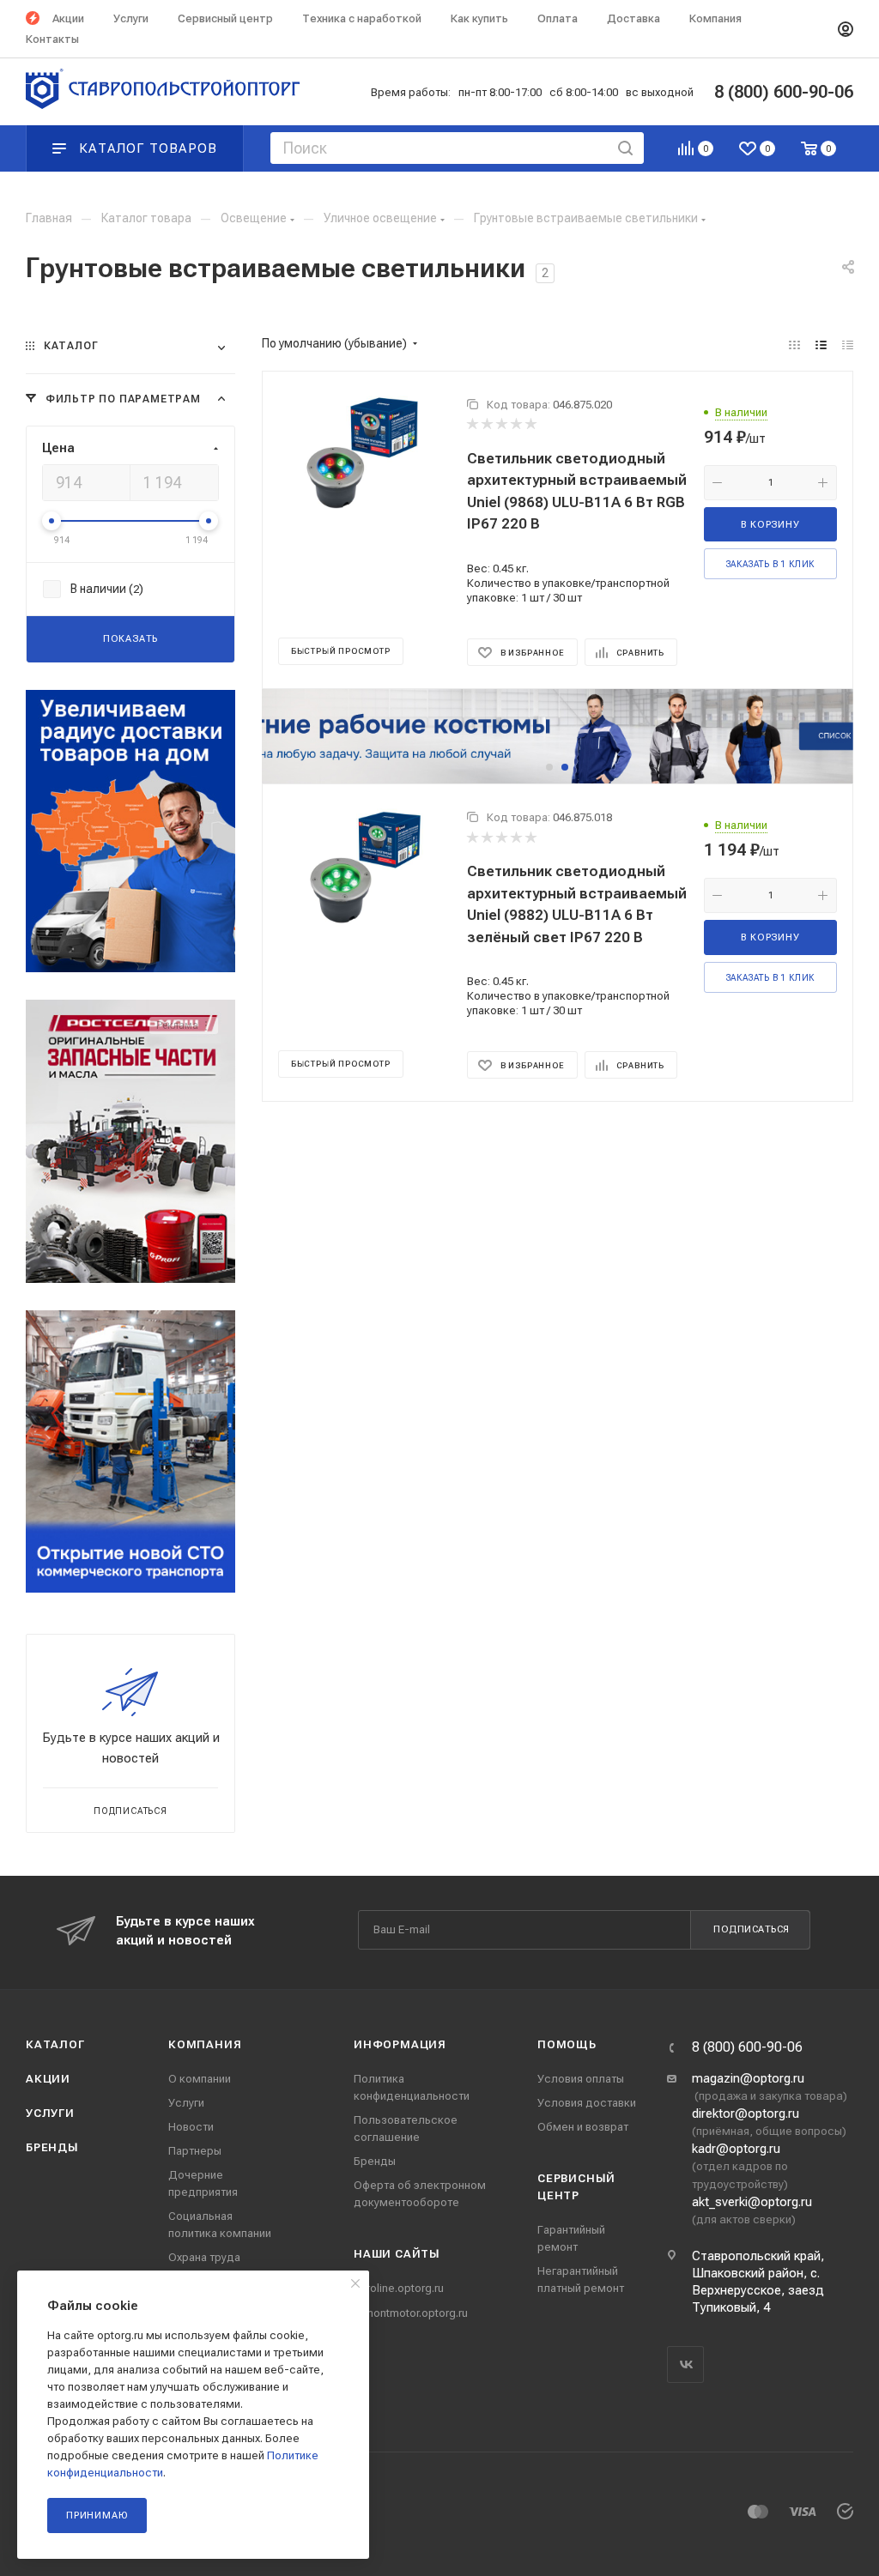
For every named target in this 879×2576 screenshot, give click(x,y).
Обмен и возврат (583, 2127)
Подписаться (752, 1929)
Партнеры (195, 2151)
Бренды (52, 2147)
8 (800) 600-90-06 (747, 2047)
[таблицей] (848, 345)
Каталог (55, 2044)
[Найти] (625, 148)
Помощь (567, 2044)
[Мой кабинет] (846, 29)
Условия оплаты (581, 2079)
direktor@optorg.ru (746, 2113)
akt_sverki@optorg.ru (752, 2202)
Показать (130, 639)
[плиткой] (794, 345)
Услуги (50, 2113)
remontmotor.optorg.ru (411, 2313)
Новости (191, 2127)
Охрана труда (204, 2257)
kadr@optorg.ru (736, 2149)
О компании (200, 2079)
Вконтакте (685, 2364)
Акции (48, 2079)
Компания (205, 2044)
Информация (400, 2044)
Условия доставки (587, 2103)
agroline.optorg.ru (399, 2288)
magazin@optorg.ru (748, 2078)
